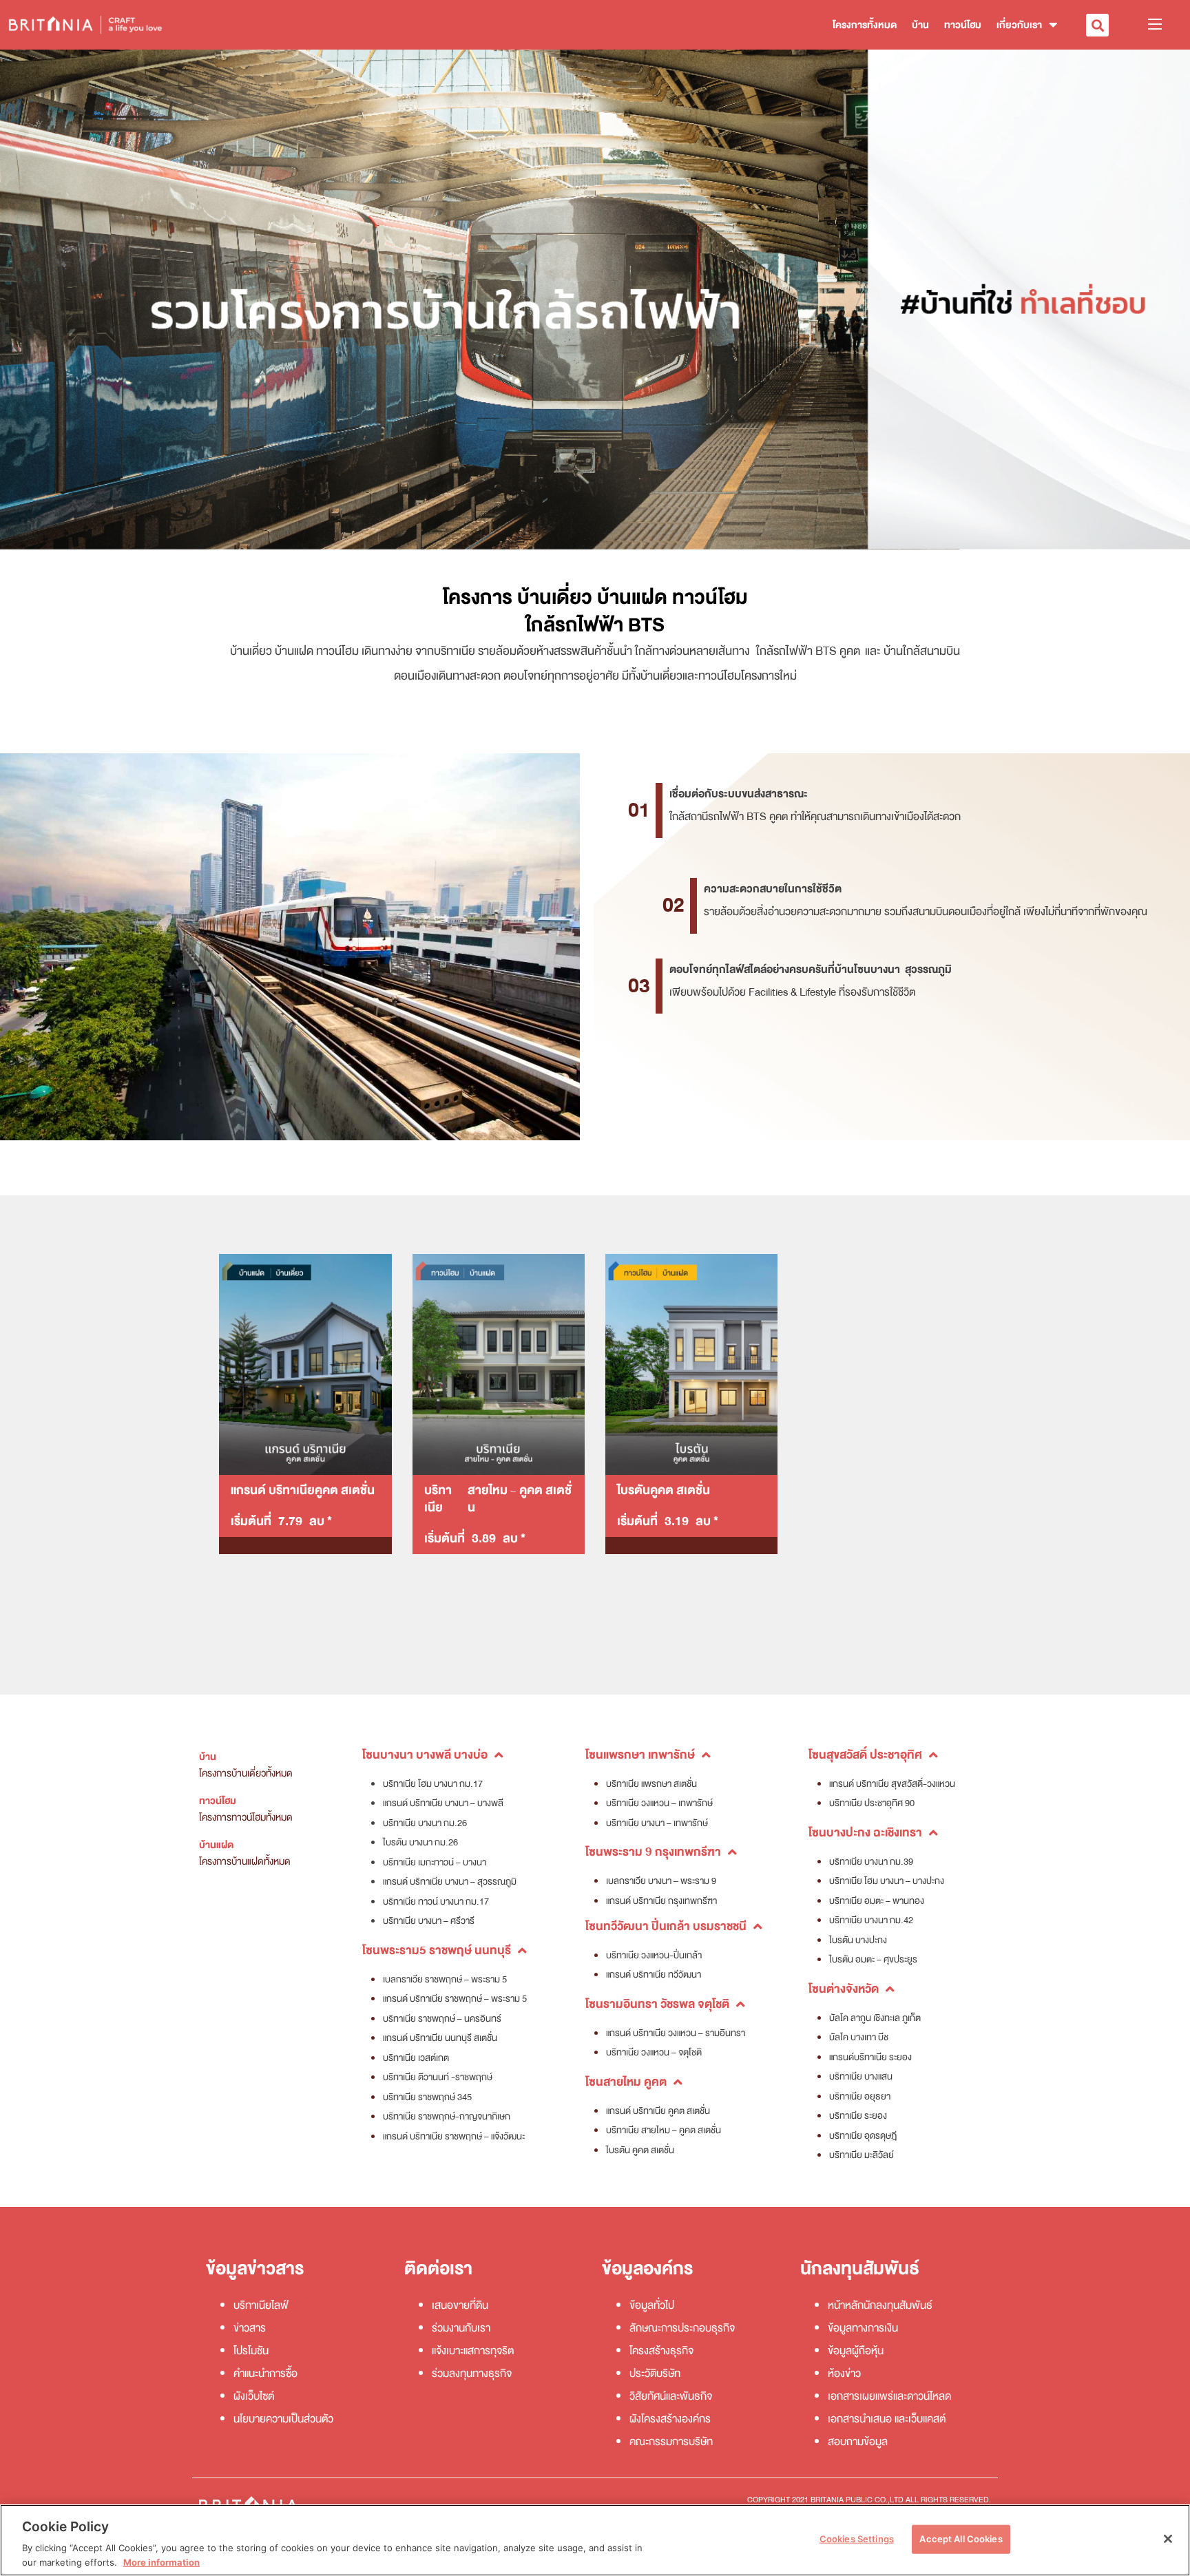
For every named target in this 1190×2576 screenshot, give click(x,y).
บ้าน (920, 25)
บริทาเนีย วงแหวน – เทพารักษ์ (659, 1803)
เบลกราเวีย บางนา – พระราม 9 (661, 1881)
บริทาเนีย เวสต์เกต (416, 2058)
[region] (595, 2540)
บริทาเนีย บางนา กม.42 (871, 1920)
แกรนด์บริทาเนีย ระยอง (870, 2057)
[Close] (1168, 2539)
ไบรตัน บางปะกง (858, 1940)
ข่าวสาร (250, 2328)
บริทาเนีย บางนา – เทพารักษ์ (657, 1823)
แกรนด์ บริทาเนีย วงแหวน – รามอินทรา (676, 2033)
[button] (1097, 25)
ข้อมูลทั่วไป (652, 2305)
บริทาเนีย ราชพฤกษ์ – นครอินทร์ (442, 2019)
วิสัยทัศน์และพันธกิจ (671, 2396)
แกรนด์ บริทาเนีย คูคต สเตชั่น (658, 2111)
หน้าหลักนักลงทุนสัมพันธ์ (880, 2305)
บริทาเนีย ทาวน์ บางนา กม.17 (436, 1902)
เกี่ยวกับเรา (1019, 25)
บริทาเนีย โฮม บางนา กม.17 (433, 1784)
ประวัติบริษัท (655, 2374)
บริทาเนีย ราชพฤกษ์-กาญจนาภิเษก (447, 2116)
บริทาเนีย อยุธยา (860, 2096)
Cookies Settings (857, 2539)
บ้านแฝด (216, 1845)
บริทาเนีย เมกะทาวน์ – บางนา (435, 1862)
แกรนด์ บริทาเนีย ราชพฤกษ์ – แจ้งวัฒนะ (454, 2136)
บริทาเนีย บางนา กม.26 (425, 1823)
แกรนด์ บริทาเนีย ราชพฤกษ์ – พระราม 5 (455, 1999)
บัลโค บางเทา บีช (859, 2037)
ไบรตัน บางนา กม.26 (420, 1842)
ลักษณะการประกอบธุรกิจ (682, 2328)
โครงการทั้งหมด (865, 25)
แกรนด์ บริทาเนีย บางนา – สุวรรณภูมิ (450, 1882)
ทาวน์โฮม (963, 25)
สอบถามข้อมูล (858, 2442)
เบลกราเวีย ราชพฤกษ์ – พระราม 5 (445, 1979)
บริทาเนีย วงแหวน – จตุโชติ (654, 2052)
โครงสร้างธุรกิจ (661, 2351)
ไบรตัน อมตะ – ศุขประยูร (873, 1959)
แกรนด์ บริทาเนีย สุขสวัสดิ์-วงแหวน (892, 1784)
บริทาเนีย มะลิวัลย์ (862, 2155)
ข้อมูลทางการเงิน (863, 2328)
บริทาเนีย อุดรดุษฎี (863, 2136)
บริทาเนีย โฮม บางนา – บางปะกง (887, 1881)
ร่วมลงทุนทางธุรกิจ (472, 2374)
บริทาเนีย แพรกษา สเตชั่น (651, 1784)
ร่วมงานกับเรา (461, 2328)
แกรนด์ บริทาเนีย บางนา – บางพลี (443, 1803)
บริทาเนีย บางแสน (861, 2076)
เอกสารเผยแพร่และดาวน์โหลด (889, 2396)
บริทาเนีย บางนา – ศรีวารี (429, 1921)
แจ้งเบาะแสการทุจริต (473, 2351)
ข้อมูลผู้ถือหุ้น (856, 2351)
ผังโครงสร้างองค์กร (670, 2419)
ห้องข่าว (844, 2374)
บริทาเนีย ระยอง (858, 2116)
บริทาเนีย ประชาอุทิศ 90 (872, 1803)
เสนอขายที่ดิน (460, 2305)
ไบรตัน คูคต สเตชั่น (640, 2150)
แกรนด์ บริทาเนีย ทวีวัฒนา (654, 1975)
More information (161, 2562)
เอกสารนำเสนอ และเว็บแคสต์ (887, 2419)
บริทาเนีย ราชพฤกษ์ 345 (427, 2097)
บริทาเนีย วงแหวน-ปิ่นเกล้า (654, 1955)
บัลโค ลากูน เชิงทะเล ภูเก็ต (875, 2018)
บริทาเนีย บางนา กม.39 (871, 1862)
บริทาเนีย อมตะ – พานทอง (877, 1901)
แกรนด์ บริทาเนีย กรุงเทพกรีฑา (661, 1901)
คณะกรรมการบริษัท (671, 2442)
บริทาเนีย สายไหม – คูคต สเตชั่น (664, 2130)
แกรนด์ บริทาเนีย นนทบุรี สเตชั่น (440, 2038)
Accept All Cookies (961, 2539)
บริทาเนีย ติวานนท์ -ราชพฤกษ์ (438, 2077)
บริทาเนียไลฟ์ (261, 2305)
